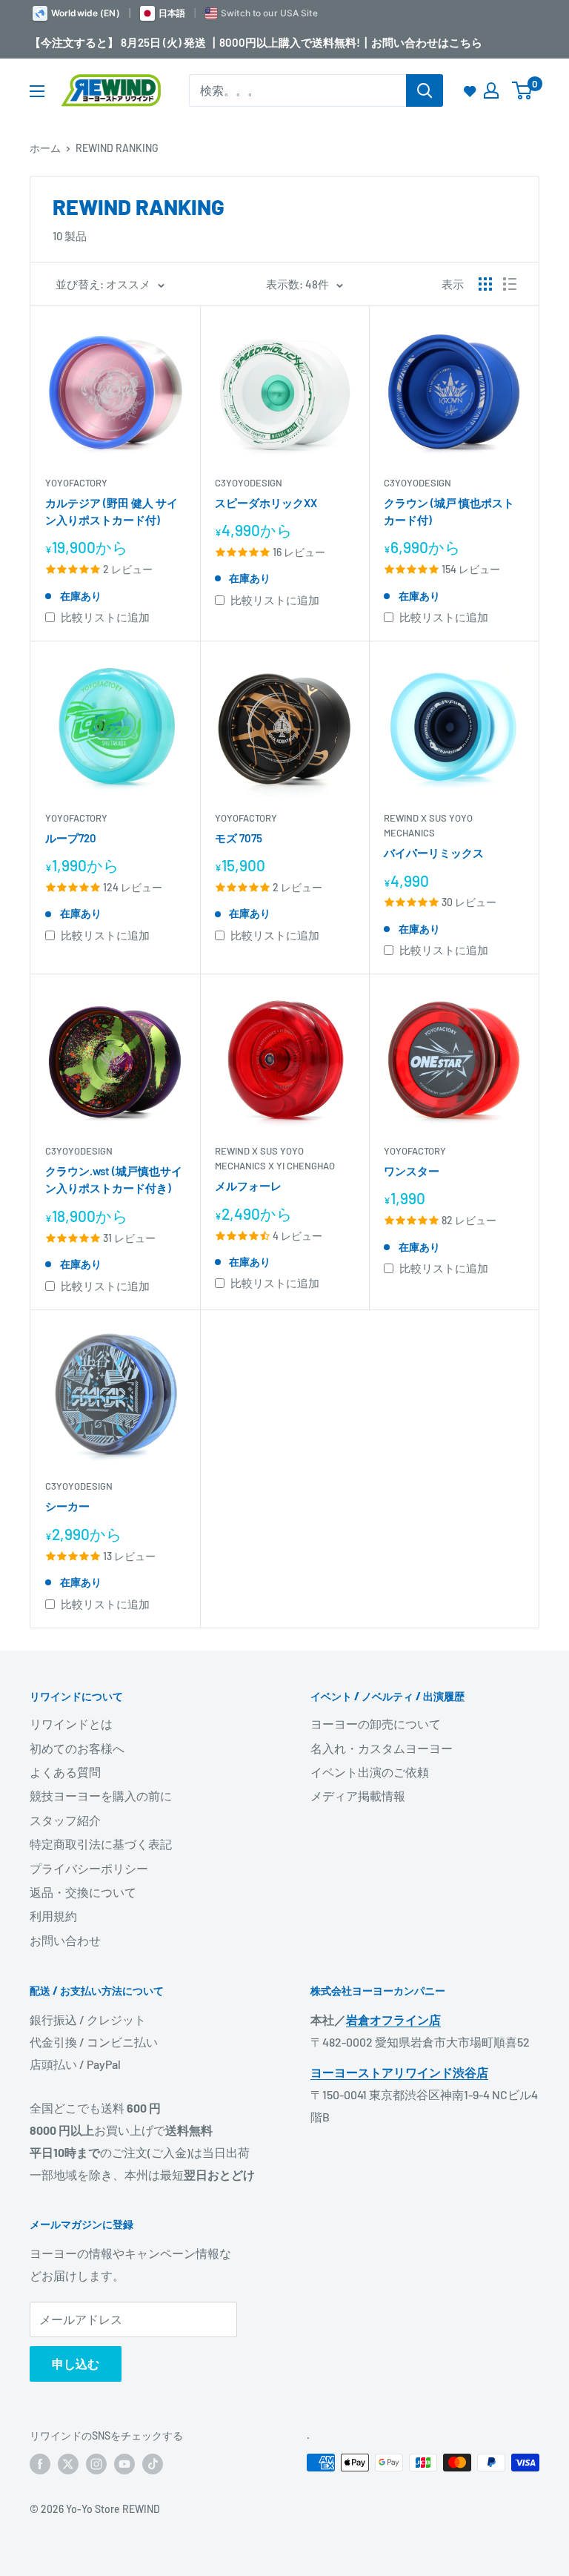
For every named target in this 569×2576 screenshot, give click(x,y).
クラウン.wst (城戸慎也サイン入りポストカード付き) (114, 1179)
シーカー (67, 1506)
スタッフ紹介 (65, 1820)
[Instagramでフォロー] (96, 2464)
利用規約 (53, 1916)
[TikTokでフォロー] (153, 2464)
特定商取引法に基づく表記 (101, 1844)
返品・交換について (83, 1892)
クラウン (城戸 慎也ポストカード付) (449, 511)
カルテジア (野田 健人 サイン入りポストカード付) (112, 511)
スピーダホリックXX (266, 503)
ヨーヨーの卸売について (376, 1724)
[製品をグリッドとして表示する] (485, 284)
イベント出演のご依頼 (370, 1772)
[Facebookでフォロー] (40, 2464)
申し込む (76, 2364)
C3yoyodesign (249, 483)
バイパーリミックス (434, 853)
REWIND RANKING (117, 148)
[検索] (425, 90)
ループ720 (71, 838)
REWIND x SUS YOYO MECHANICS (428, 825)
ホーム (45, 148)
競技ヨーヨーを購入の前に (101, 1796)
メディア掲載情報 (358, 1796)
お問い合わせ (65, 1940)
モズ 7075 (239, 838)
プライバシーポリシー (89, 1868)
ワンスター (412, 1171)
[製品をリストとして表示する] (510, 284)
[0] (523, 90)
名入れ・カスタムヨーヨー (382, 1748)
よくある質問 (65, 1772)
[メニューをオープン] (37, 91)
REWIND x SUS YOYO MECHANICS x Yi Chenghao (275, 1158)
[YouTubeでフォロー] (124, 2464)
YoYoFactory (76, 483)
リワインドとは (71, 1724)
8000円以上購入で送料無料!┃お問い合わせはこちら (351, 42)
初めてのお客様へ (77, 1748)
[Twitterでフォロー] (68, 2464)
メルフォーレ (248, 1186)
